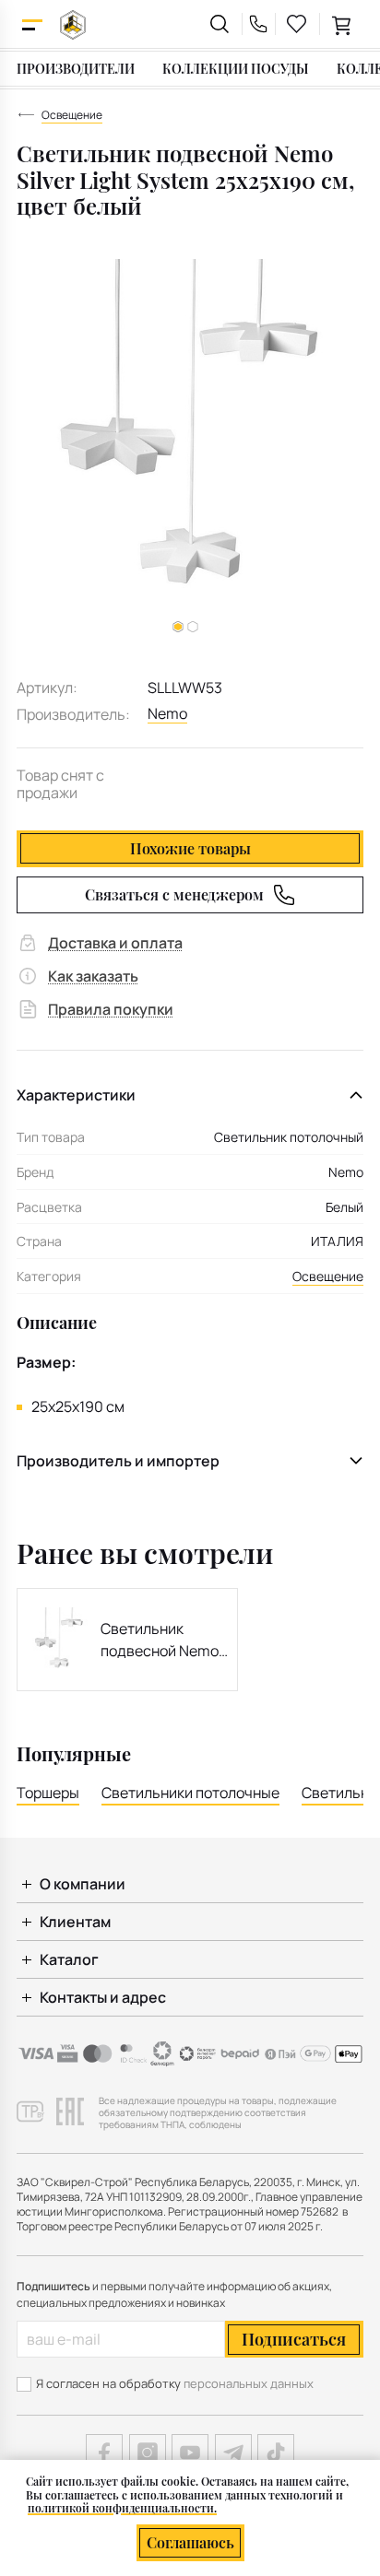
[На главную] (73, 24)
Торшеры (48, 1793)
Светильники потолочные (190, 1793)
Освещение (328, 1276)
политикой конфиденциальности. (122, 2508)
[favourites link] (297, 24)
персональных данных (249, 2383)
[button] (193, 627)
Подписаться (294, 2339)
